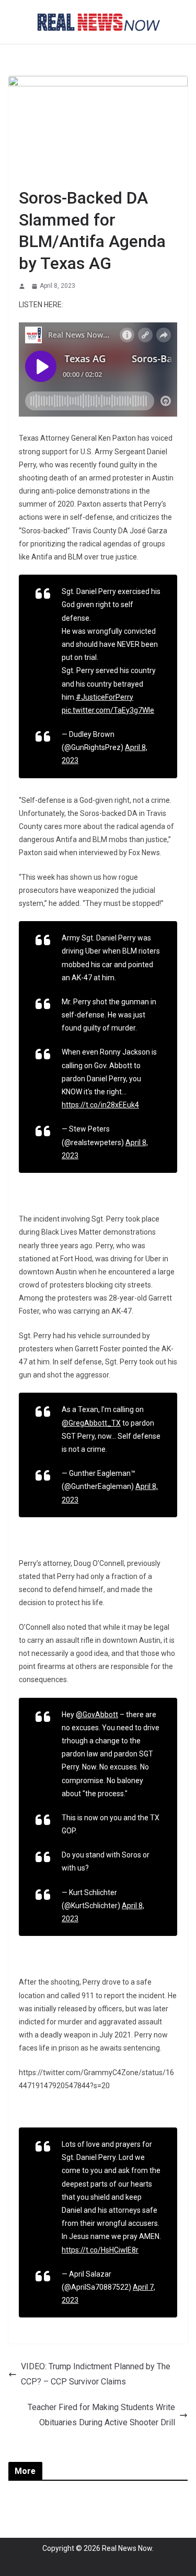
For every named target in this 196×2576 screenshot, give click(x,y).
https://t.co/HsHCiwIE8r (100, 2250)
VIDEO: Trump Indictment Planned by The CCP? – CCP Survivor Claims (96, 2374)
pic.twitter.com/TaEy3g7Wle (108, 710)
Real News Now (127, 2548)
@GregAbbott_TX (91, 1423)
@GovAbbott (97, 1715)
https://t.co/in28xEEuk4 (100, 1105)
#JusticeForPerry (105, 697)
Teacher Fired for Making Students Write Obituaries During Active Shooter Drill (101, 2415)
